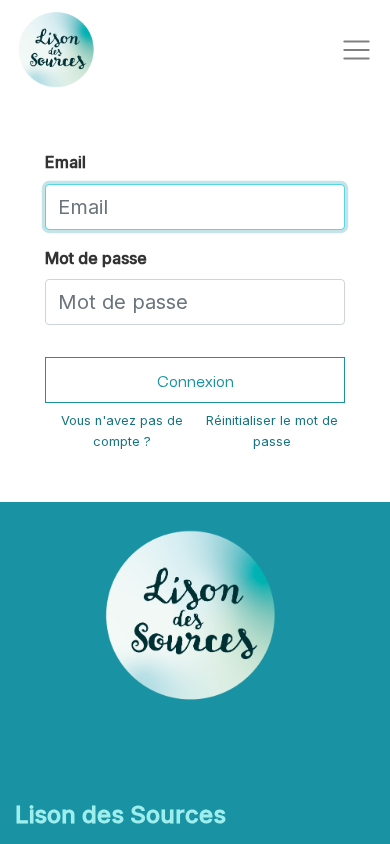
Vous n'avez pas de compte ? (122, 430)
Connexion (195, 380)
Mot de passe (96, 258)
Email (65, 162)
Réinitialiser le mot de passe (272, 430)
